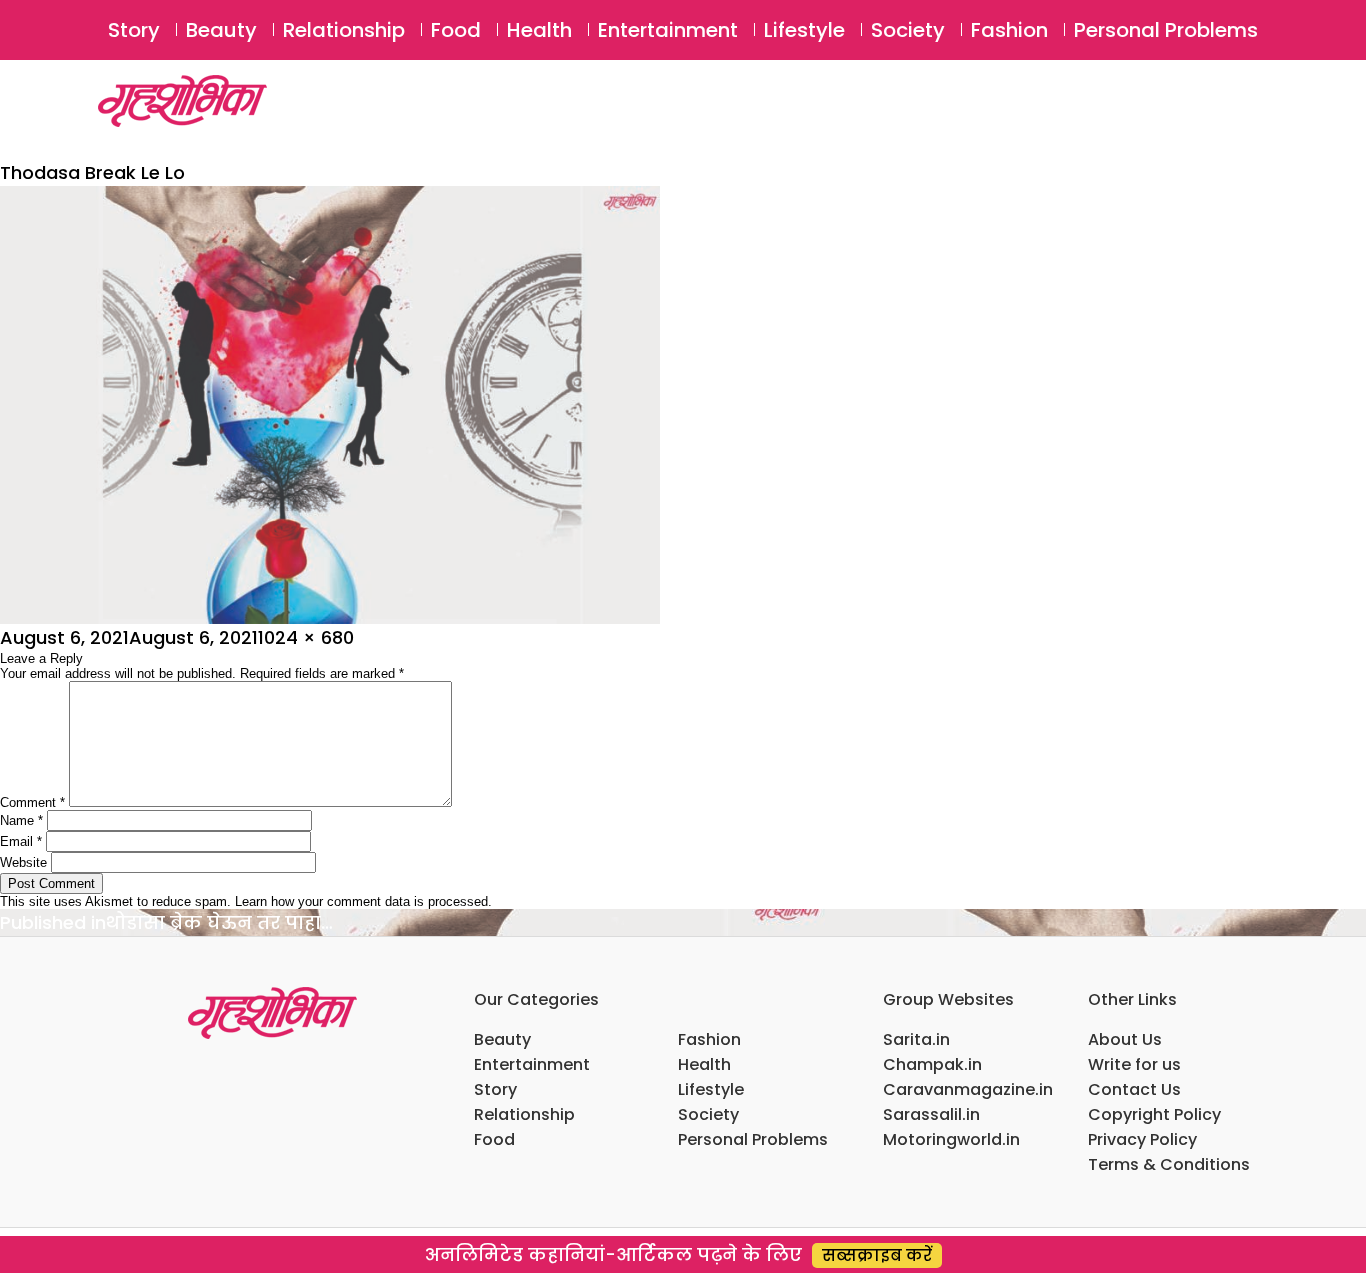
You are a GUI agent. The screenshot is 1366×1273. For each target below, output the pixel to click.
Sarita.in (916, 1039)
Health (539, 30)
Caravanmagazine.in (968, 1089)
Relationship (344, 30)
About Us (1125, 1039)
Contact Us (1134, 1089)
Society (908, 30)
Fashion (1009, 30)
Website (23, 862)
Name (21, 820)
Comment (32, 802)
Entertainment (668, 30)
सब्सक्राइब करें (877, 1255)
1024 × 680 (306, 637)
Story (134, 30)
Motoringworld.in (951, 1139)
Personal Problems (1166, 30)
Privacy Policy (1142, 1139)
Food (456, 30)
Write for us (1134, 1064)
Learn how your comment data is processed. (363, 901)
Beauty (221, 30)
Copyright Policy (1154, 1114)
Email (21, 841)
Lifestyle (804, 30)
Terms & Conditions (1169, 1164)
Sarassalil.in (931, 1114)
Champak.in (932, 1064)
